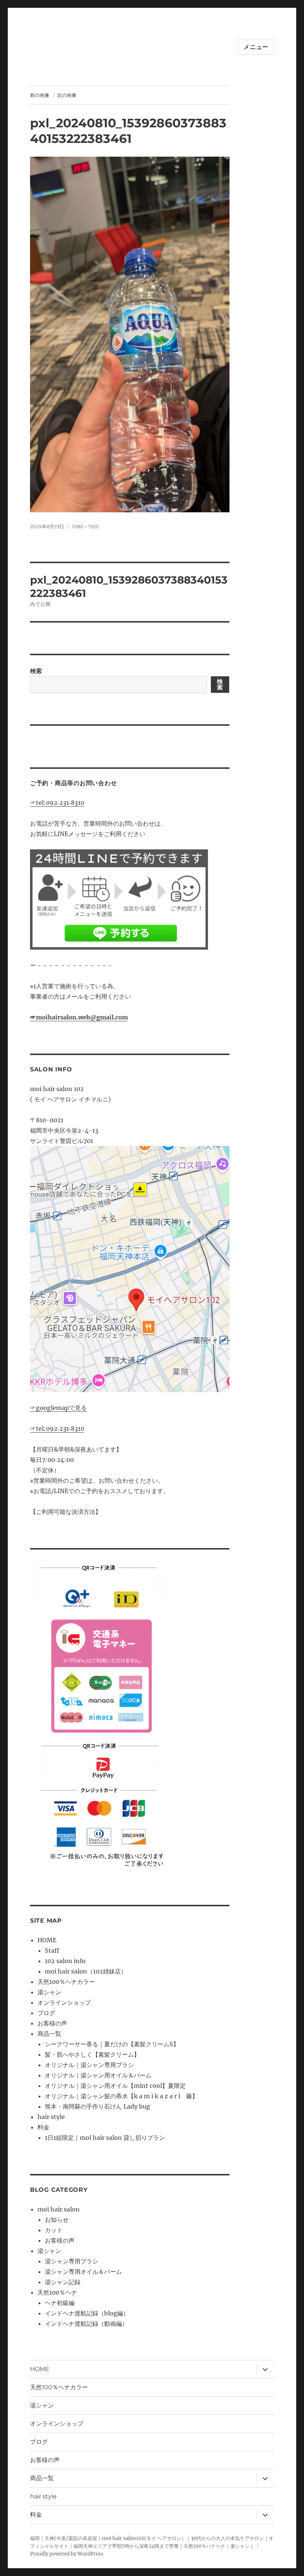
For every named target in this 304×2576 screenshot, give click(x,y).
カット (54, 2230)
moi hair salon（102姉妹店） (86, 1971)
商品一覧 (49, 2034)
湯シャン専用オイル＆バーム (83, 2272)
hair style (51, 2117)
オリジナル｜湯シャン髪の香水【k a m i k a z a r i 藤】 (121, 2096)
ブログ (46, 2013)
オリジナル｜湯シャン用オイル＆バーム (98, 2075)
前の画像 (40, 95)
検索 (36, 671)
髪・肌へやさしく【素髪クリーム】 (92, 2054)
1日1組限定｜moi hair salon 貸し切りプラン (105, 2138)
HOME (47, 1940)
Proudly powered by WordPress (67, 2554)
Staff (52, 1950)
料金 (43, 2127)
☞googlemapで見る (58, 1408)
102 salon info (65, 1961)
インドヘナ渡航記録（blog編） (87, 2313)
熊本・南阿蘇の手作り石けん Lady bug (98, 2106)
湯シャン (49, 1992)
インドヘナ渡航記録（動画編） (86, 2324)
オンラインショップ (64, 2002)
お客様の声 (52, 2023)
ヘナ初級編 (60, 2303)
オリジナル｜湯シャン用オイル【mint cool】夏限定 (115, 2086)
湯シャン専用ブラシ (72, 2261)
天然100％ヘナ (57, 2292)
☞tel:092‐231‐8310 (57, 803)
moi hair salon (59, 2209)
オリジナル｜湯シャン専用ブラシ (89, 2065)
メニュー (256, 47)
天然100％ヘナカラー (66, 1982)
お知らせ (57, 2220)
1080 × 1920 (85, 526)
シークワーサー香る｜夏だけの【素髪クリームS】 (112, 2044)
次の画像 (67, 95)
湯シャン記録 (63, 2282)
